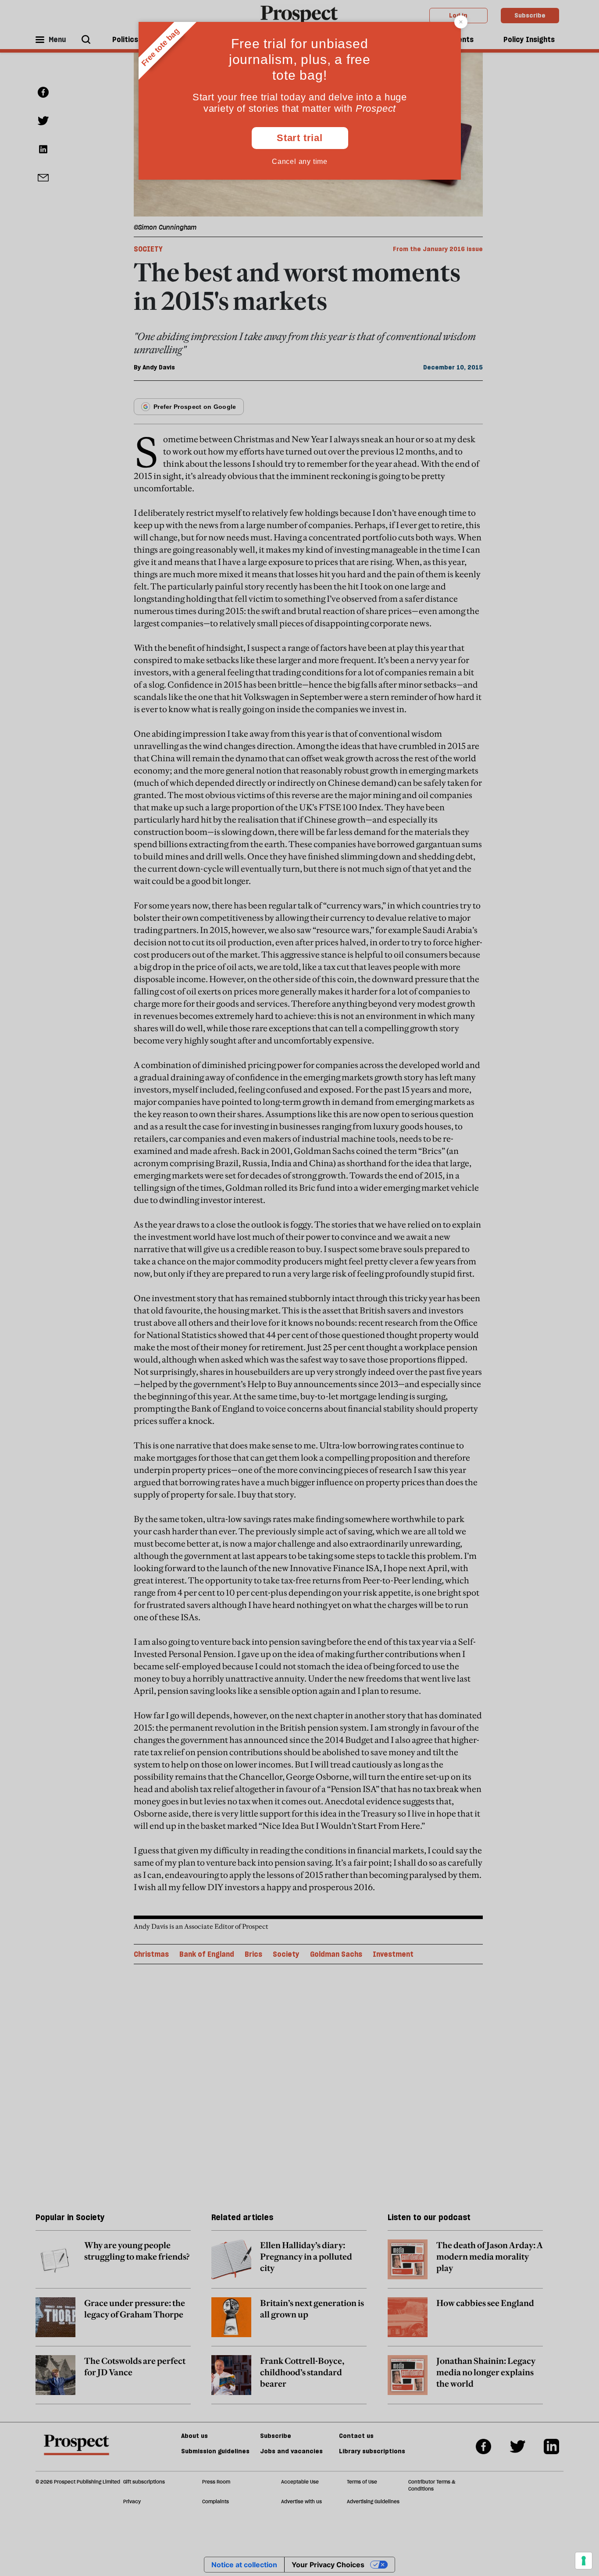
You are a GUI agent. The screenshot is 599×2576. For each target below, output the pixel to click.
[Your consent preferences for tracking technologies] (584, 2561)
